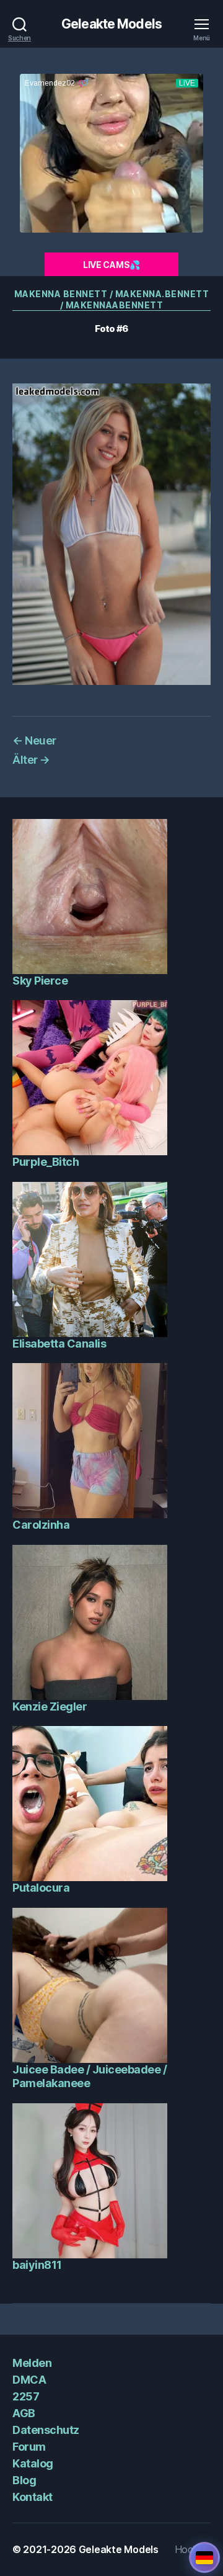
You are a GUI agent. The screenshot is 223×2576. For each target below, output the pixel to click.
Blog (24, 2480)
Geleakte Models (111, 24)
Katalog (33, 2463)
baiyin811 (37, 2265)
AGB (24, 2413)
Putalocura (41, 1888)
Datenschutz (46, 2430)
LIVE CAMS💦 (111, 265)
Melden (32, 2363)
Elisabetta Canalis (59, 1344)
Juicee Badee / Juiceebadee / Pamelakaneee (90, 2077)
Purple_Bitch (46, 1162)
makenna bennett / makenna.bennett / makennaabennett (112, 299)
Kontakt (33, 2497)
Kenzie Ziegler (50, 1706)
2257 (26, 2396)
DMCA (29, 2380)
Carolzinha (41, 1525)
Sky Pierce (40, 981)
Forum (29, 2447)
